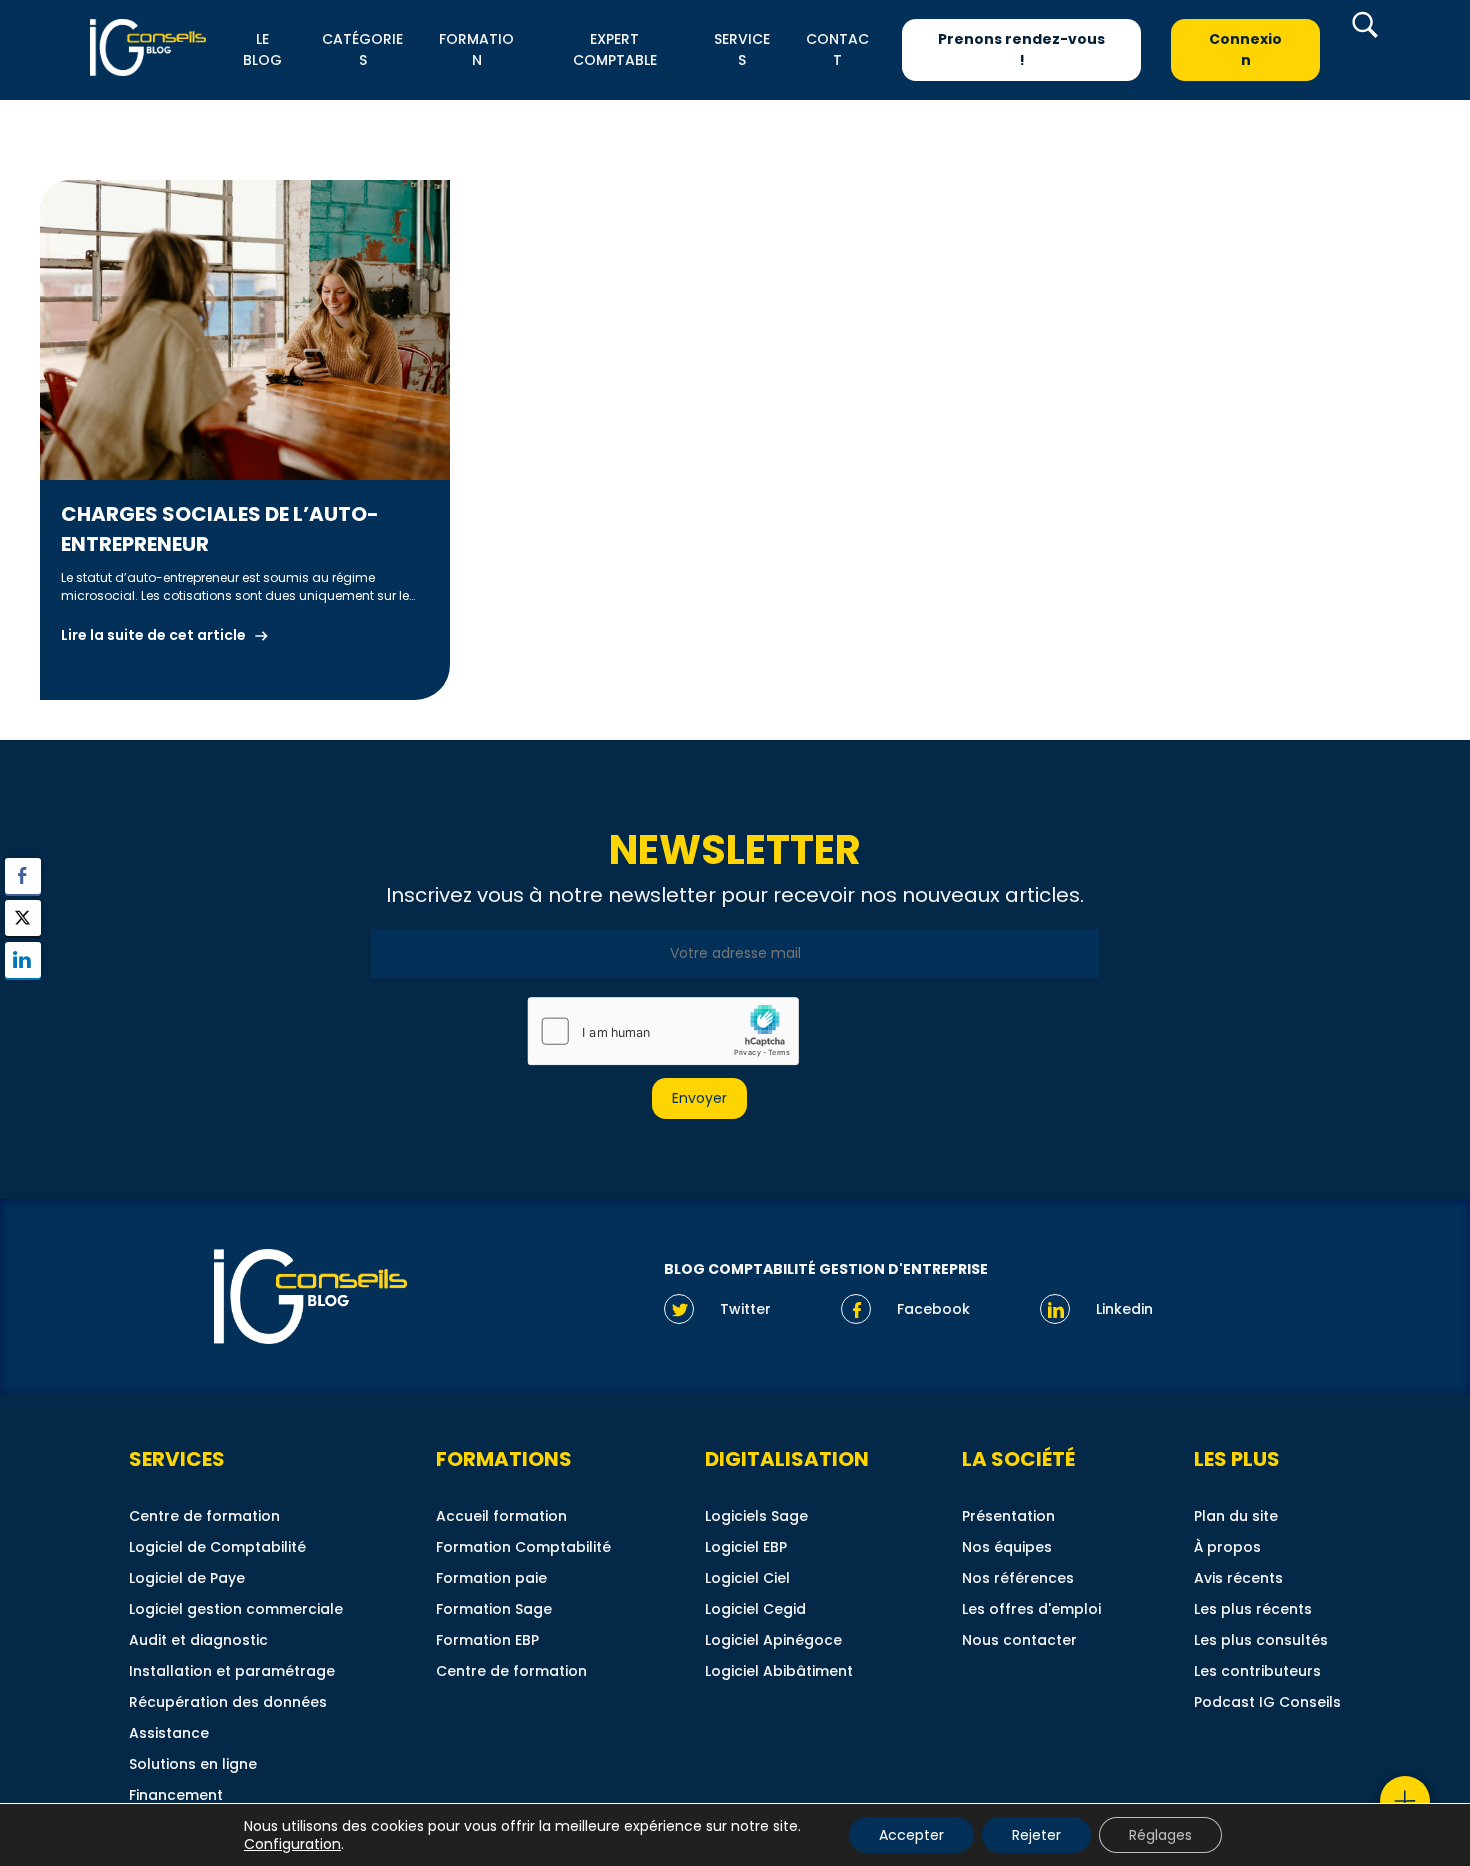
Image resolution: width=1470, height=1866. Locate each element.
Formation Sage (494, 1609)
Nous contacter (1019, 1640)
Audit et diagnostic (198, 1640)
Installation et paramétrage (232, 1671)
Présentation (1008, 1516)
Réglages (1160, 1835)
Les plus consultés (1261, 1640)
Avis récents (1238, 1578)
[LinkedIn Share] (23, 960)
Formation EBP (487, 1640)
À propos (1227, 1547)
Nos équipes (1007, 1547)
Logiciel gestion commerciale (236, 1609)
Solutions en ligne (193, 1764)
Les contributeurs (1257, 1671)
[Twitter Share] (23, 918)
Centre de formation (204, 1516)
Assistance (169, 1733)
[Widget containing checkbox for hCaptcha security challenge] (662, 1031)
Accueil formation (501, 1516)
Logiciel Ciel (747, 1578)
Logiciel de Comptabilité (217, 1547)
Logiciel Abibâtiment (779, 1671)
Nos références (1018, 1578)
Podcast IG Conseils (1267, 1702)
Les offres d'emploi (1031, 1609)
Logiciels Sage (756, 1516)
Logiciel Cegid (755, 1609)
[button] (23, 999)
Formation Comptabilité (523, 1547)
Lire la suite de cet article (153, 635)
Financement (176, 1795)
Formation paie (491, 1578)
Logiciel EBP (746, 1547)
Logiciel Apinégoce (773, 1640)
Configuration (292, 1844)
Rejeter (1036, 1835)
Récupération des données (228, 1702)
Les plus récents (1253, 1609)
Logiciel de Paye (187, 1578)
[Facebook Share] (23, 876)
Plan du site (1236, 1516)
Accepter (911, 1835)
